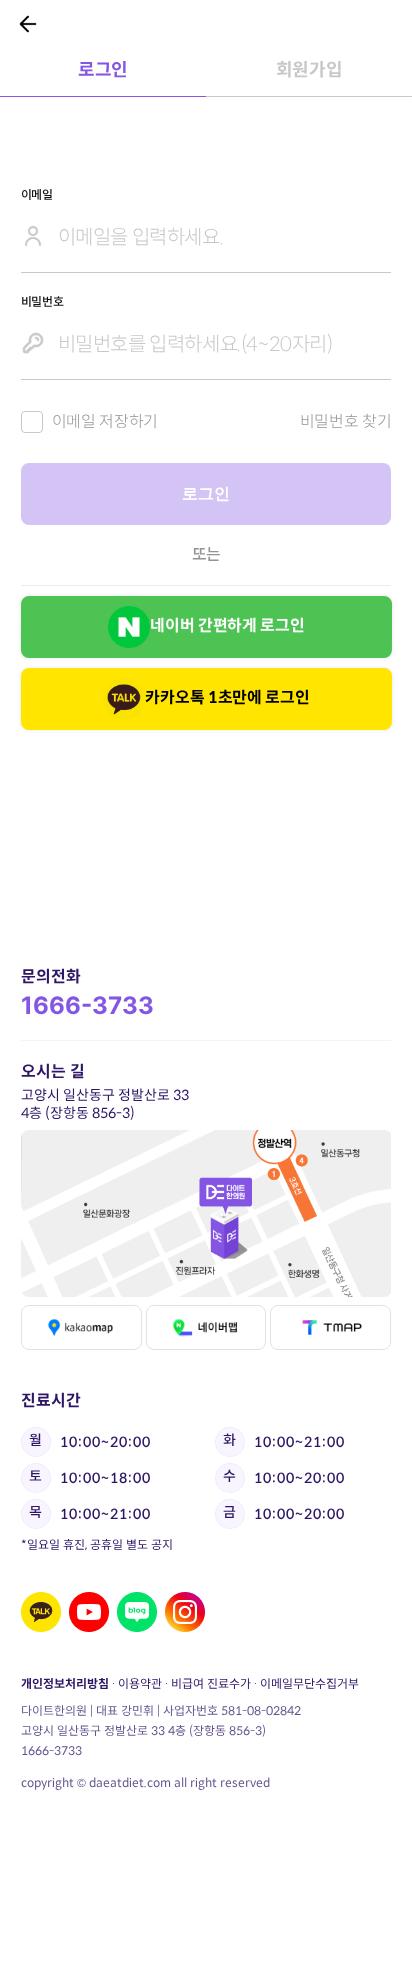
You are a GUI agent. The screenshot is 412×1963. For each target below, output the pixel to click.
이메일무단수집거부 (309, 1683)
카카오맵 (80, 1327)
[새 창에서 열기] (41, 1612)
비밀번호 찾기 (346, 421)
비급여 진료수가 (211, 1683)
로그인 (103, 70)
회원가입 (309, 70)
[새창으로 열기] (205, 1213)
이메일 (37, 194)
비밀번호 (42, 301)
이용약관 (140, 1683)
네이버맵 (205, 1327)
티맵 (330, 1327)
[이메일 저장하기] (32, 422)
